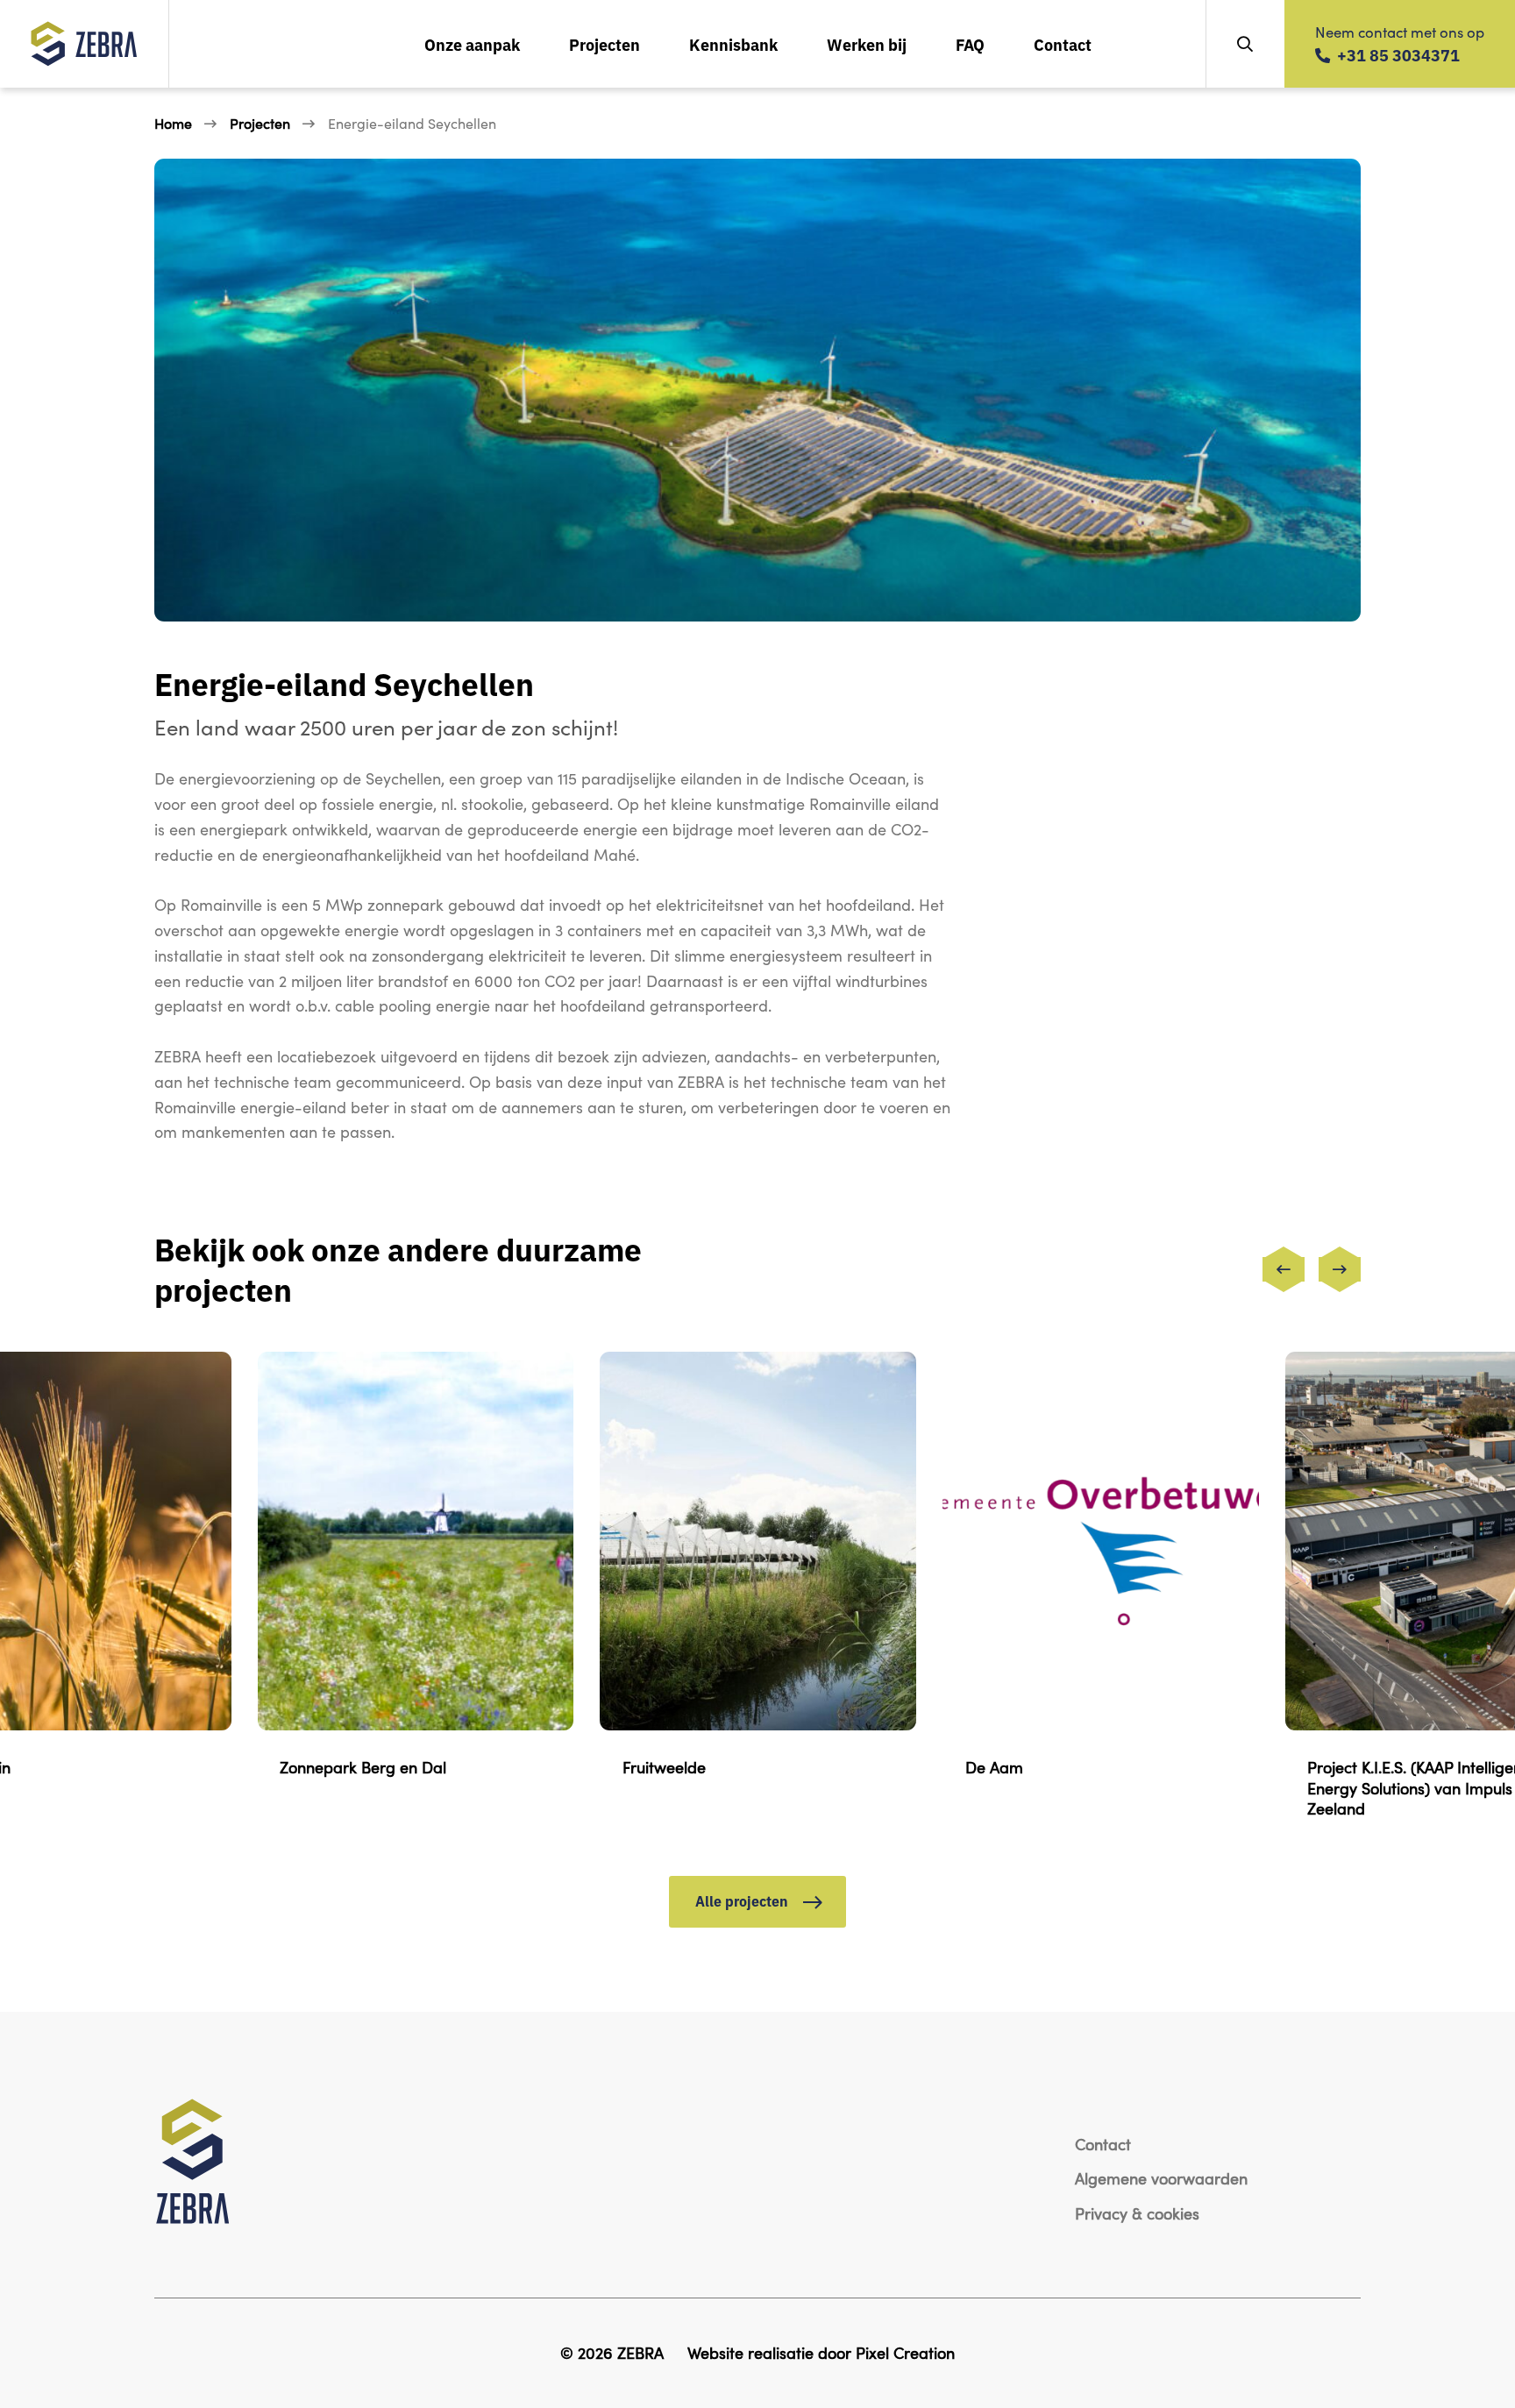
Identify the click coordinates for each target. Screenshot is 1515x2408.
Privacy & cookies (1137, 2213)
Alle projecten (743, 1900)
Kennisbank (733, 44)
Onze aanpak (472, 44)
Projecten (605, 44)
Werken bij (867, 44)
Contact (1063, 44)
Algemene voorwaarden (1161, 2178)
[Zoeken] (1245, 44)
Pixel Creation (905, 2352)
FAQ (970, 44)
